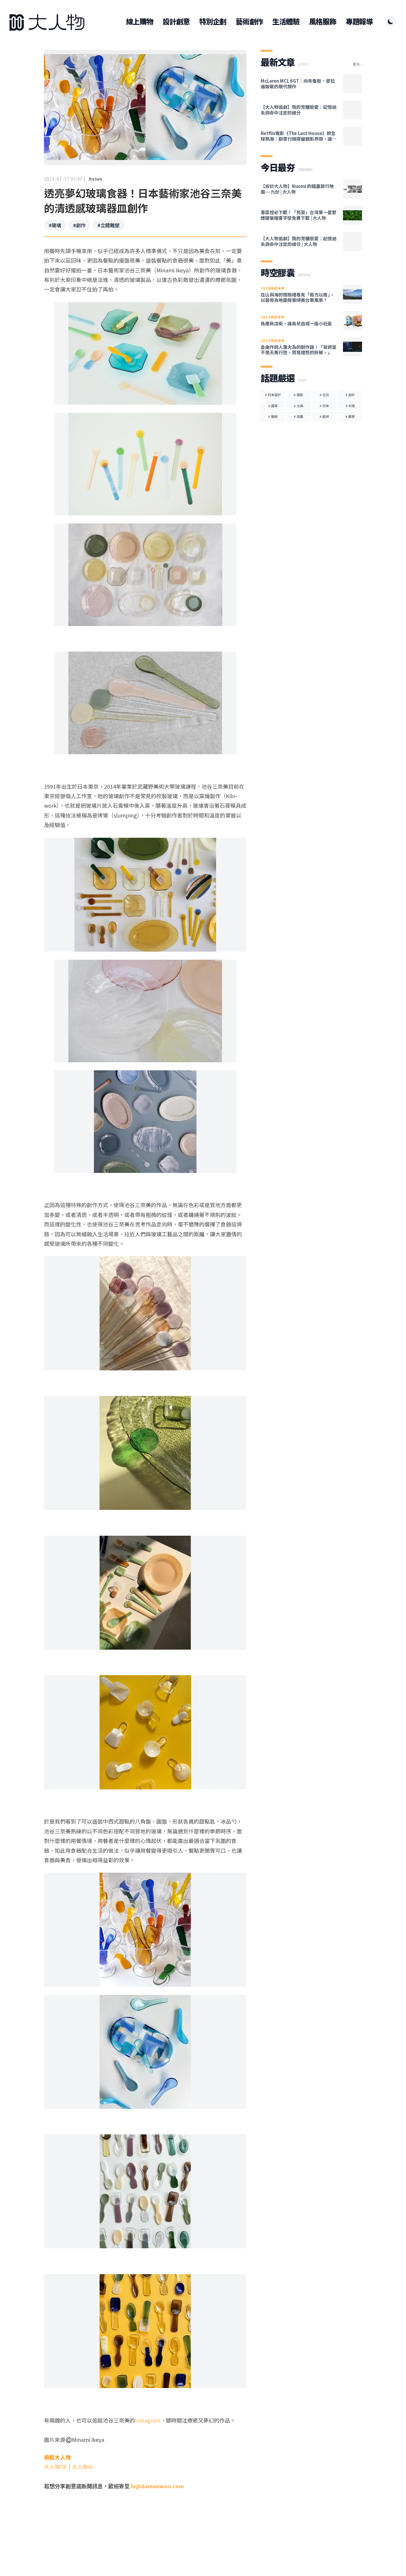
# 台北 (324, 395)
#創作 (79, 225)
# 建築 (273, 406)
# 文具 (298, 406)
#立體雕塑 (108, 225)
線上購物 (140, 21)
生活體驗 (286, 21)
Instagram (148, 2420)
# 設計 (350, 395)
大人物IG (82, 2467)
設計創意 (176, 21)
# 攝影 (298, 395)
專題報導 (359, 21)
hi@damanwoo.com (157, 2486)
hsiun (96, 179)
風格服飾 (323, 21)
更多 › (357, 64)
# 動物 (273, 416)
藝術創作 (249, 21)
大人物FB (55, 2467)
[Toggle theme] (391, 21)
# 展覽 (350, 416)
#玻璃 (55, 225)
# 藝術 (324, 416)
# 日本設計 (273, 395)
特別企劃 (213, 21)
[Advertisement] (145, 2531)
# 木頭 (350, 406)
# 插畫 (298, 416)
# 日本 (324, 406)
